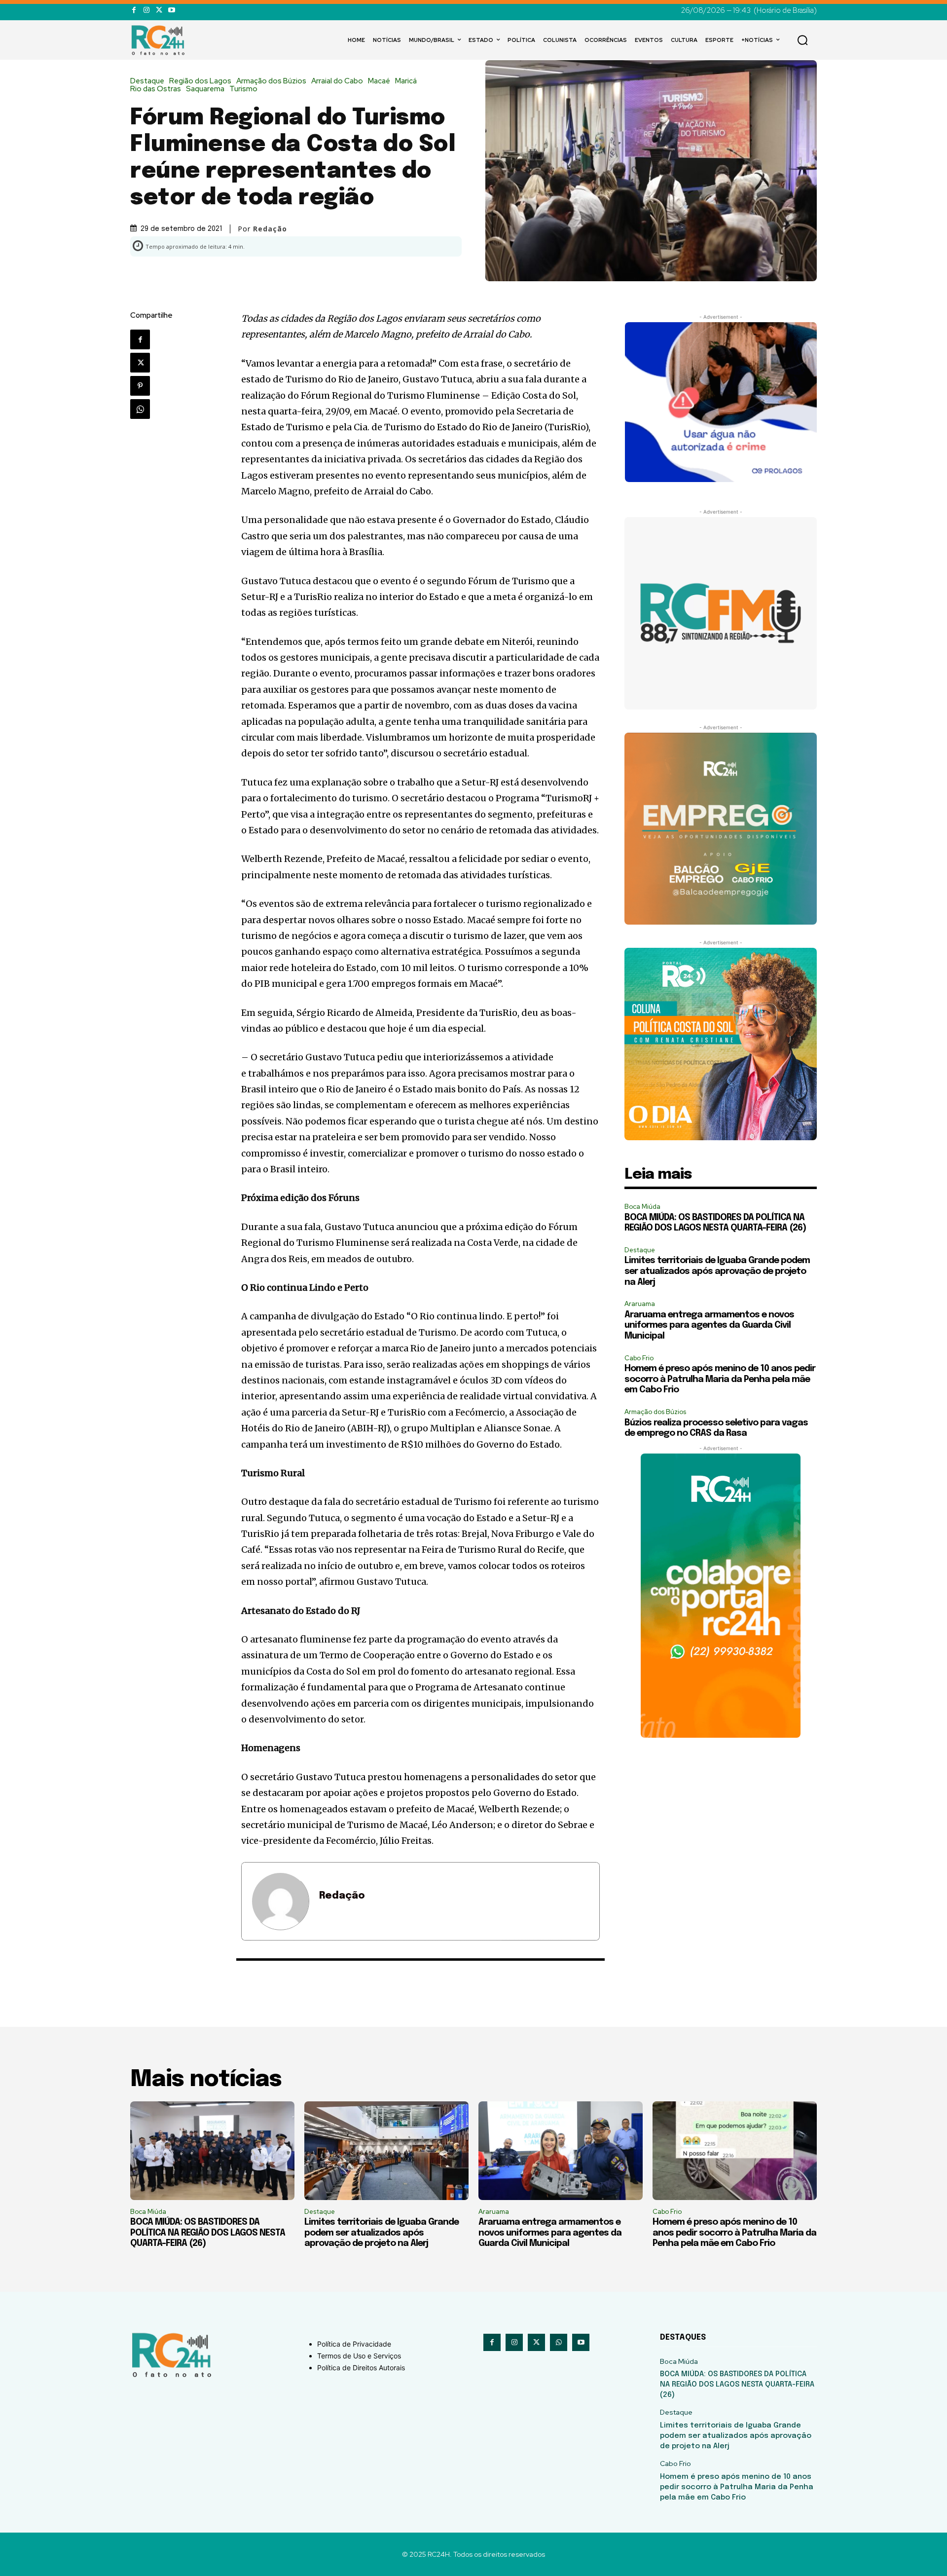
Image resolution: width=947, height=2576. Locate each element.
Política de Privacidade (354, 2344)
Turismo (243, 89)
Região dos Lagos (200, 81)
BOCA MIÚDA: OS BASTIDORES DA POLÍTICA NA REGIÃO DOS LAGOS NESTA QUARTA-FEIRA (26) (208, 2233)
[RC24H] (160, 40)
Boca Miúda (642, 1207)
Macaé (379, 81)
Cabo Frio (639, 1358)
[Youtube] (171, 10)
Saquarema (205, 89)
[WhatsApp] (140, 409)
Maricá (406, 81)
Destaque (147, 81)
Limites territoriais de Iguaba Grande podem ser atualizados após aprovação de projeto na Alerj (717, 1271)
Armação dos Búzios (271, 81)
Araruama (640, 1304)
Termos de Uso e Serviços (359, 2356)
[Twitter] (159, 10)
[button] (802, 40)
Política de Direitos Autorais (361, 2368)
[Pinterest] (140, 386)
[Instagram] (146, 10)
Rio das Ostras (156, 89)
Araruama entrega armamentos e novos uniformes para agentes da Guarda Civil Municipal (709, 1325)
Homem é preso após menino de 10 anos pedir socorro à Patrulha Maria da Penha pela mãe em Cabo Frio (720, 1379)
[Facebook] (134, 10)
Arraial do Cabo (337, 81)
